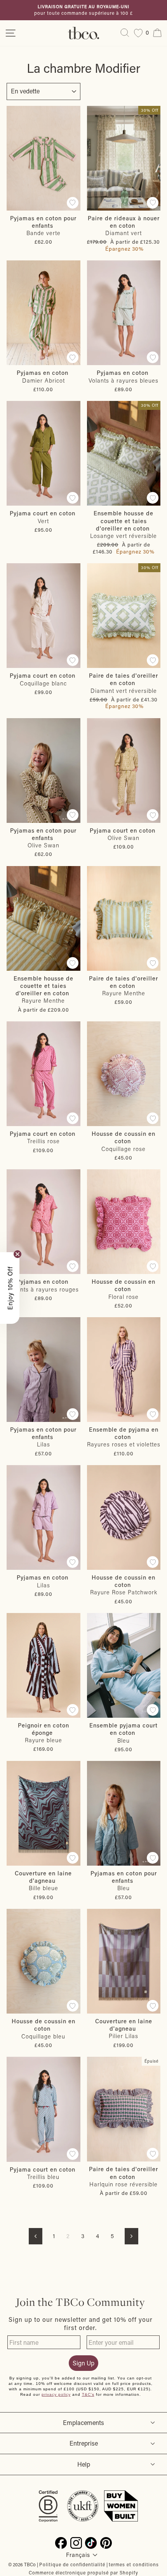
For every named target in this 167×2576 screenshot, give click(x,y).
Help (84, 2464)
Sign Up (83, 2363)
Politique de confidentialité (72, 2564)
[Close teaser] (17, 1254)
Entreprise (84, 2443)
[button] (10, 1288)
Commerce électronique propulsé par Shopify (83, 2572)
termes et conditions (134, 2564)
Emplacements (83, 2422)
